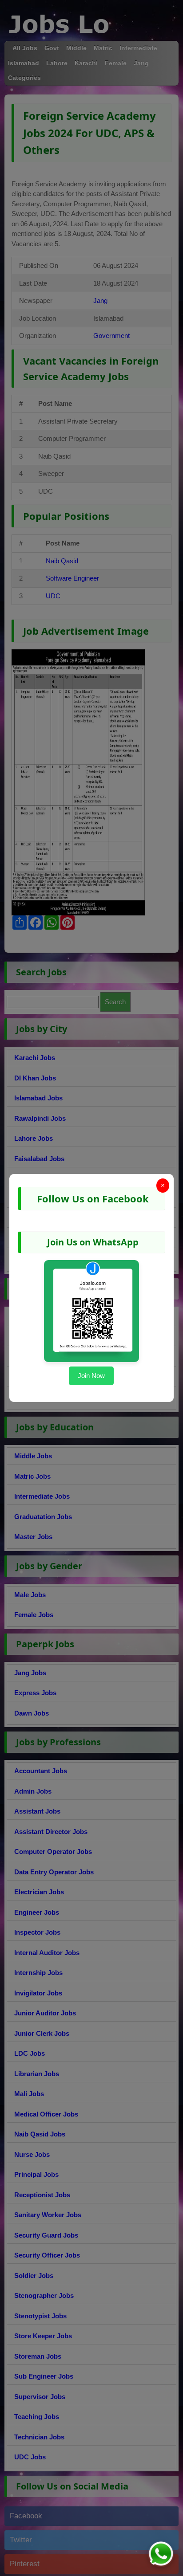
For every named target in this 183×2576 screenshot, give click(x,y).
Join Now (91, 1376)
